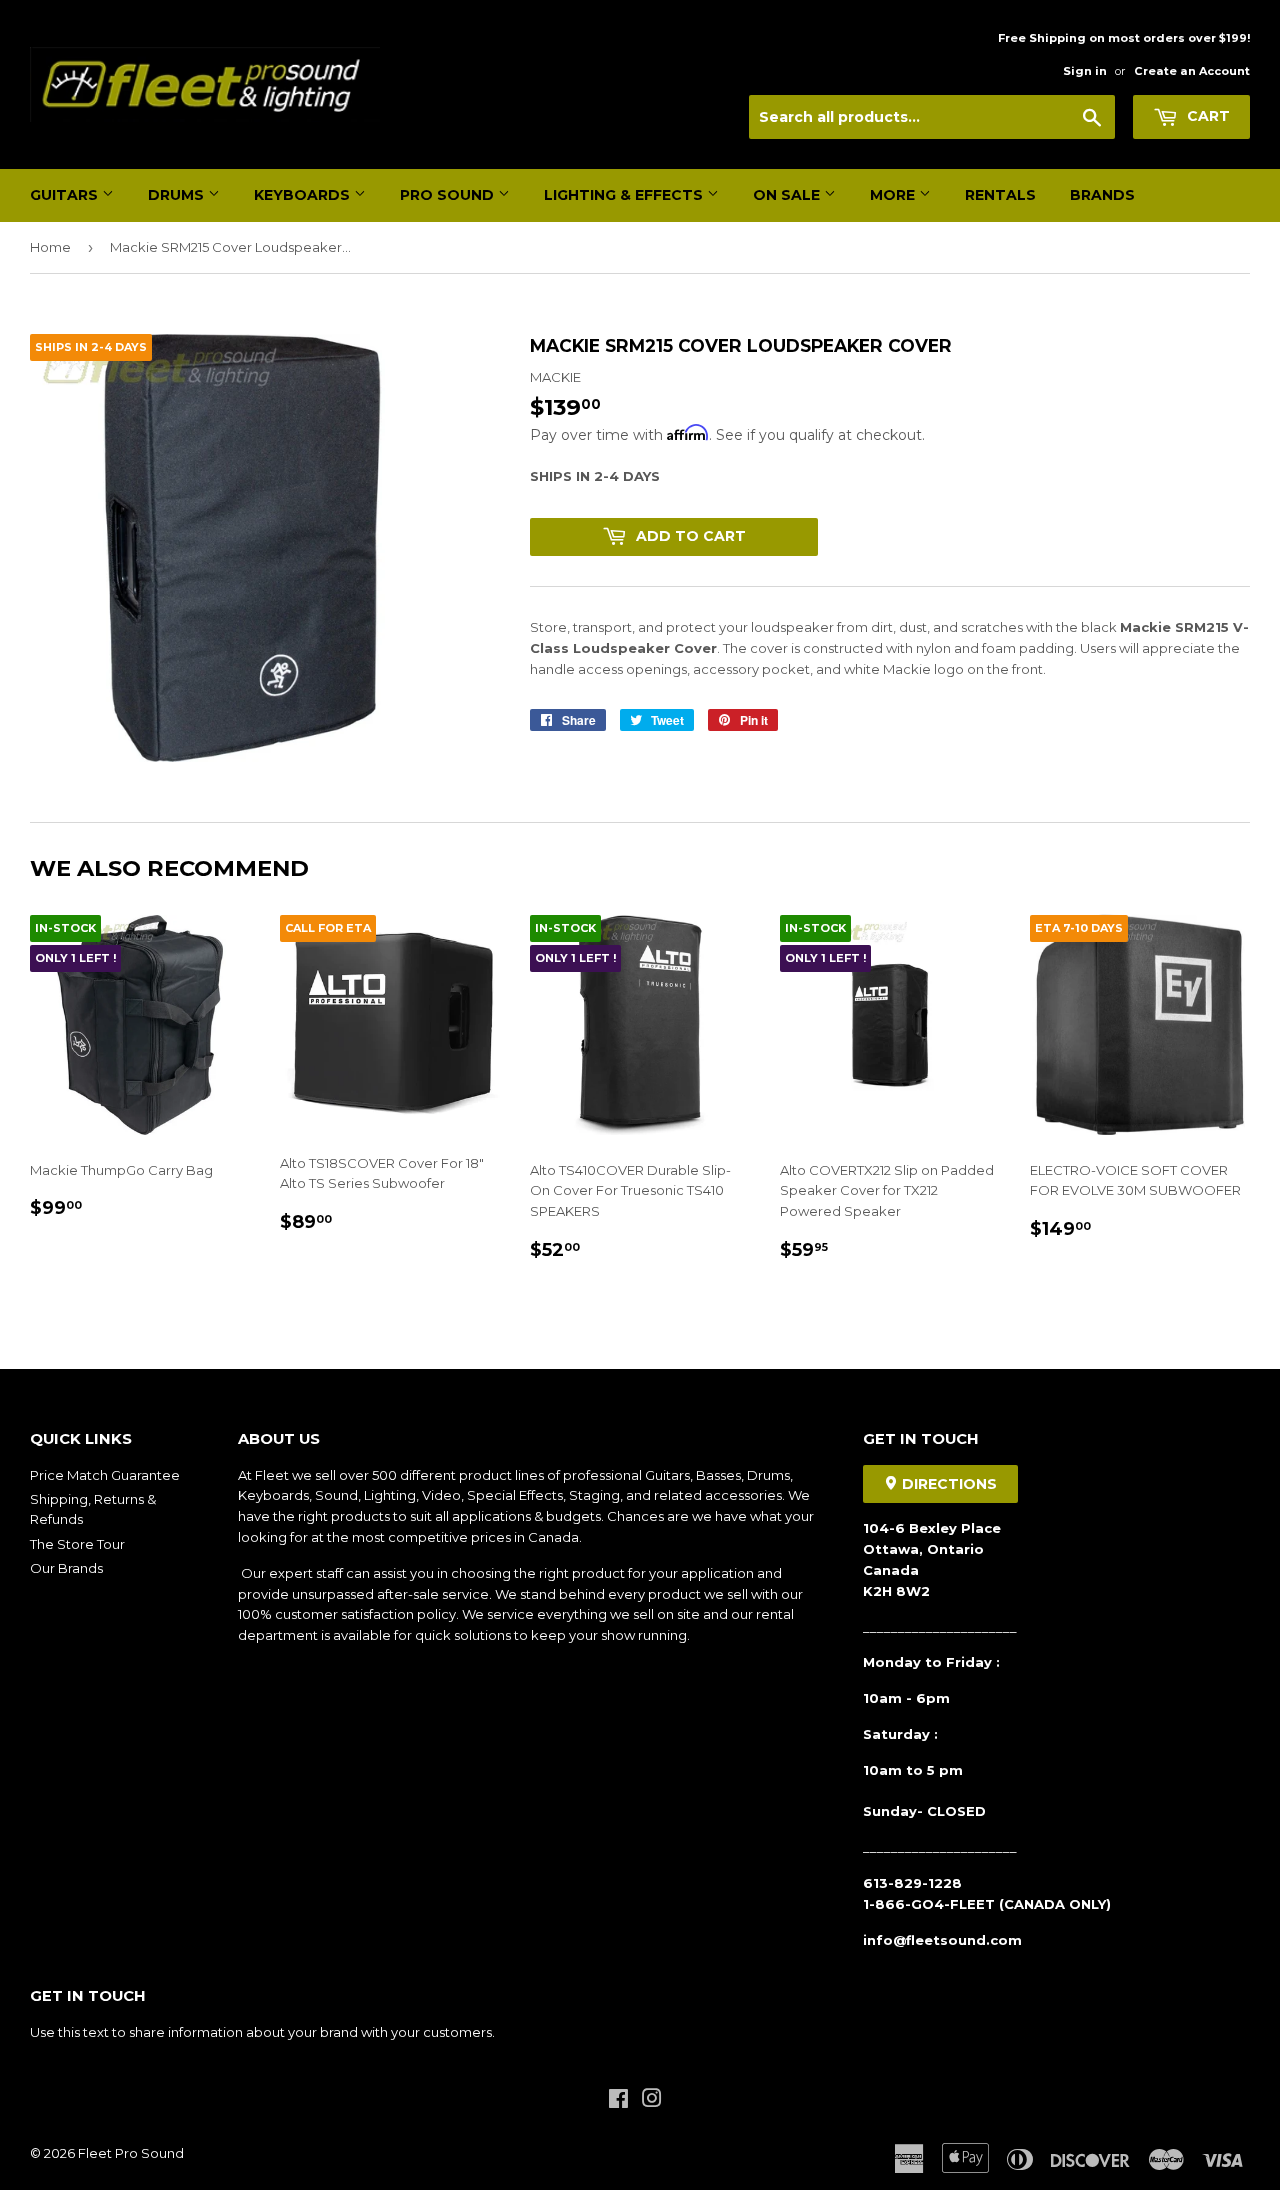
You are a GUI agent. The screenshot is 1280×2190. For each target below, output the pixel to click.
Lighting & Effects (625, 195)
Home (50, 247)
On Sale (788, 195)
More (894, 195)
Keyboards (304, 195)
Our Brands (66, 1568)
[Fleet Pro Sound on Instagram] (652, 2101)
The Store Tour (77, 1544)
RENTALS (1000, 195)
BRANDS (1102, 195)
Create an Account (1192, 71)
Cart (1206, 116)
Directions (947, 1484)
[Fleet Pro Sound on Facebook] (618, 2101)
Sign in (1085, 71)
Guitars (66, 195)
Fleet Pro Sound (131, 2153)
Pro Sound (449, 195)
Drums (178, 195)
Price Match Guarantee (105, 1475)
